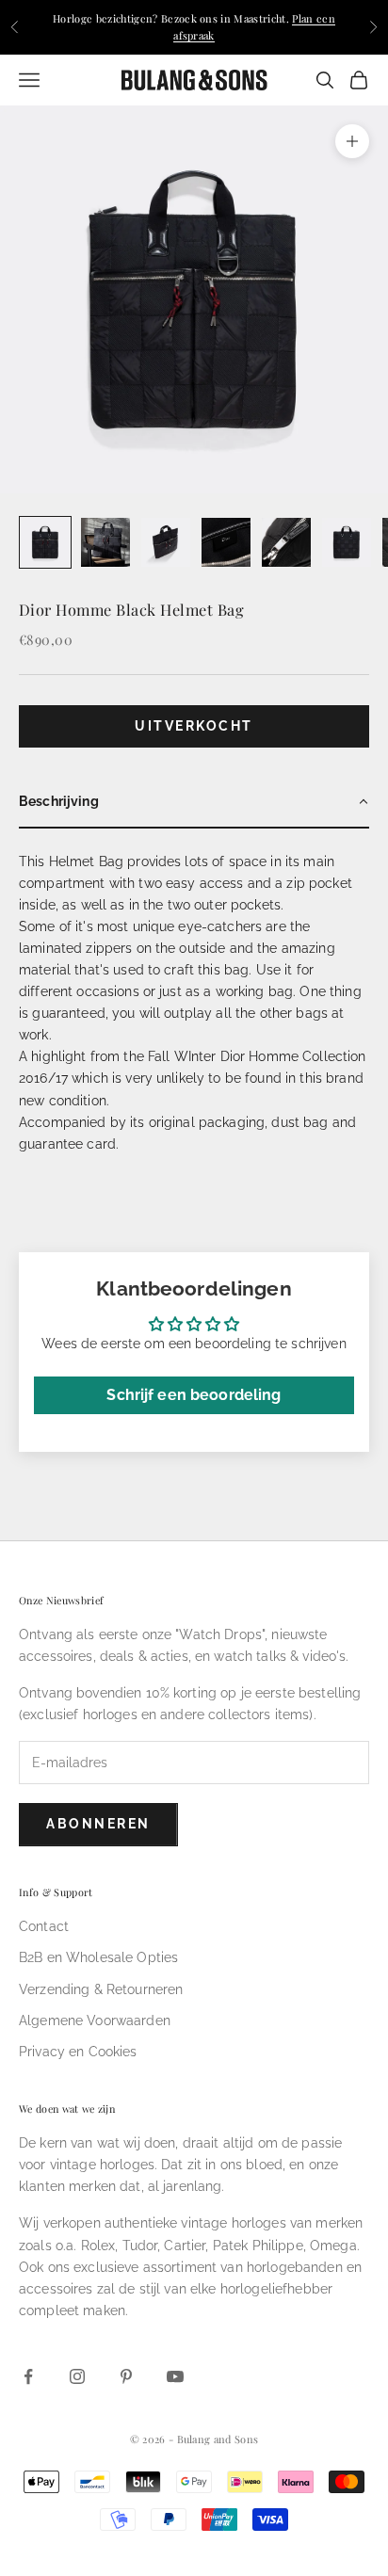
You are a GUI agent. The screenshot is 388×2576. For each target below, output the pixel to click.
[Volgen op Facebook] (28, 2376)
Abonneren (98, 1824)
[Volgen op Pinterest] (126, 2376)
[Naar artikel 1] (45, 542)
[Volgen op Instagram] (77, 2376)
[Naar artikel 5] (286, 542)
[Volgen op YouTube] (175, 2376)
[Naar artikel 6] (347, 542)
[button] (194, 803)
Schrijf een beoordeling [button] (194, 1395)
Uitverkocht (194, 726)
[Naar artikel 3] (166, 542)
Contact (44, 1926)
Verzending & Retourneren (101, 1989)
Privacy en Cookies (78, 2052)
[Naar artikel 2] (105, 542)
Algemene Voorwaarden (95, 2021)
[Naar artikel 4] (226, 542)
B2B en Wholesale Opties (98, 1957)
